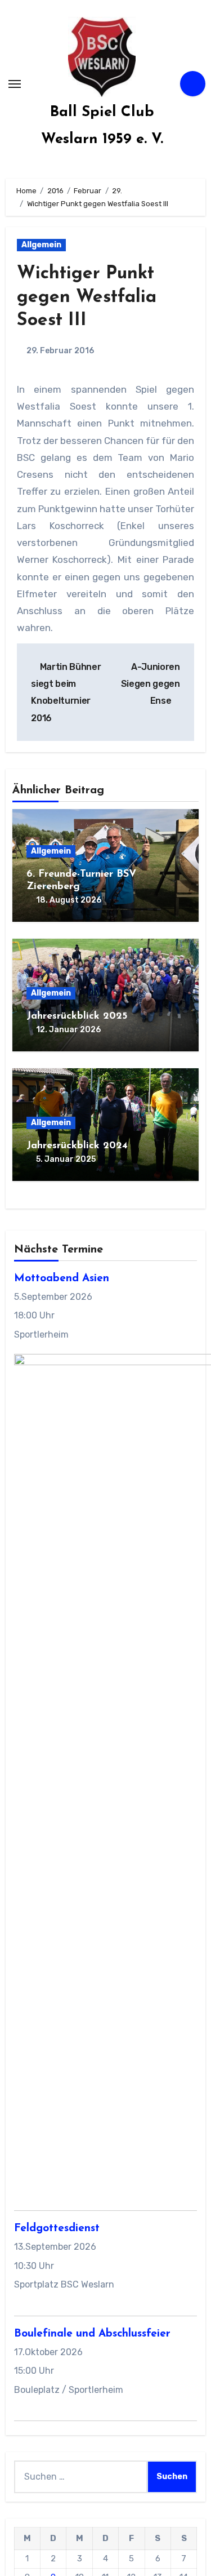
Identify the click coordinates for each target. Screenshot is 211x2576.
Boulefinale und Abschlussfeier (92, 2334)
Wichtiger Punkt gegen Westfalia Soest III (87, 297)
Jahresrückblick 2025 (77, 1016)
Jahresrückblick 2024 (77, 1146)
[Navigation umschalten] (15, 84)
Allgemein (41, 245)
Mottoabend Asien (62, 1279)
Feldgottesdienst (57, 2229)
